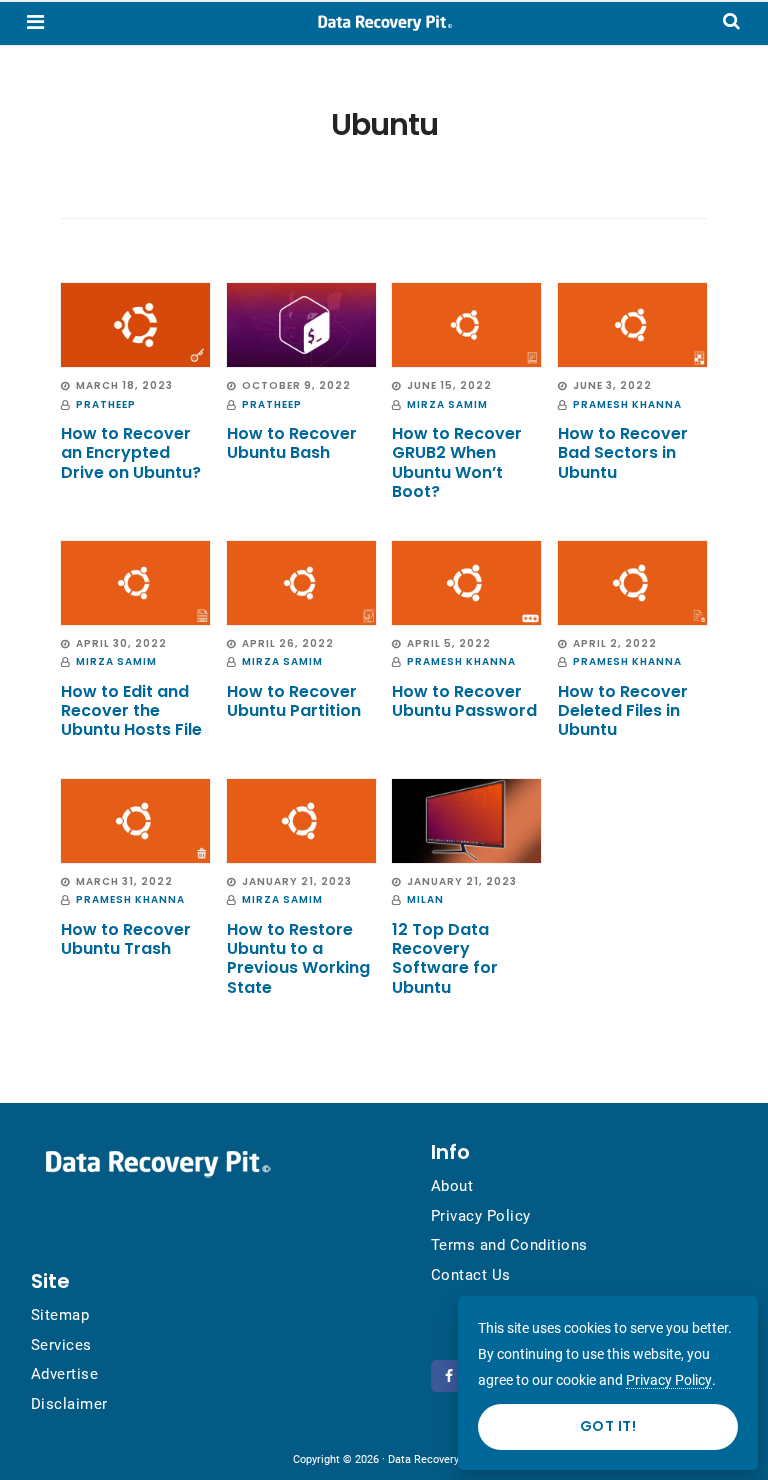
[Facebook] (452, 1376)
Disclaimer (69, 1404)
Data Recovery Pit (384, 22)
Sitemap (60, 1315)
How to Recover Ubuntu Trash (126, 939)
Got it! (608, 1426)
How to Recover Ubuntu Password (464, 701)
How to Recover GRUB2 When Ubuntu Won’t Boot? (457, 462)
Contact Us (471, 1275)
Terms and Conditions (509, 1245)
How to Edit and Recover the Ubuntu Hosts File (131, 710)
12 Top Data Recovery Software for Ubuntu (445, 958)
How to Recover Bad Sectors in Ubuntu (623, 452)
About (452, 1186)
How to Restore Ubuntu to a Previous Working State (298, 958)
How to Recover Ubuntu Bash (292, 443)
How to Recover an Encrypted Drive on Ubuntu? (131, 452)
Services (61, 1345)
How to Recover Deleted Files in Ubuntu (623, 710)
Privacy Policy (481, 1216)
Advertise (65, 1374)
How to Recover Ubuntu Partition (294, 701)
